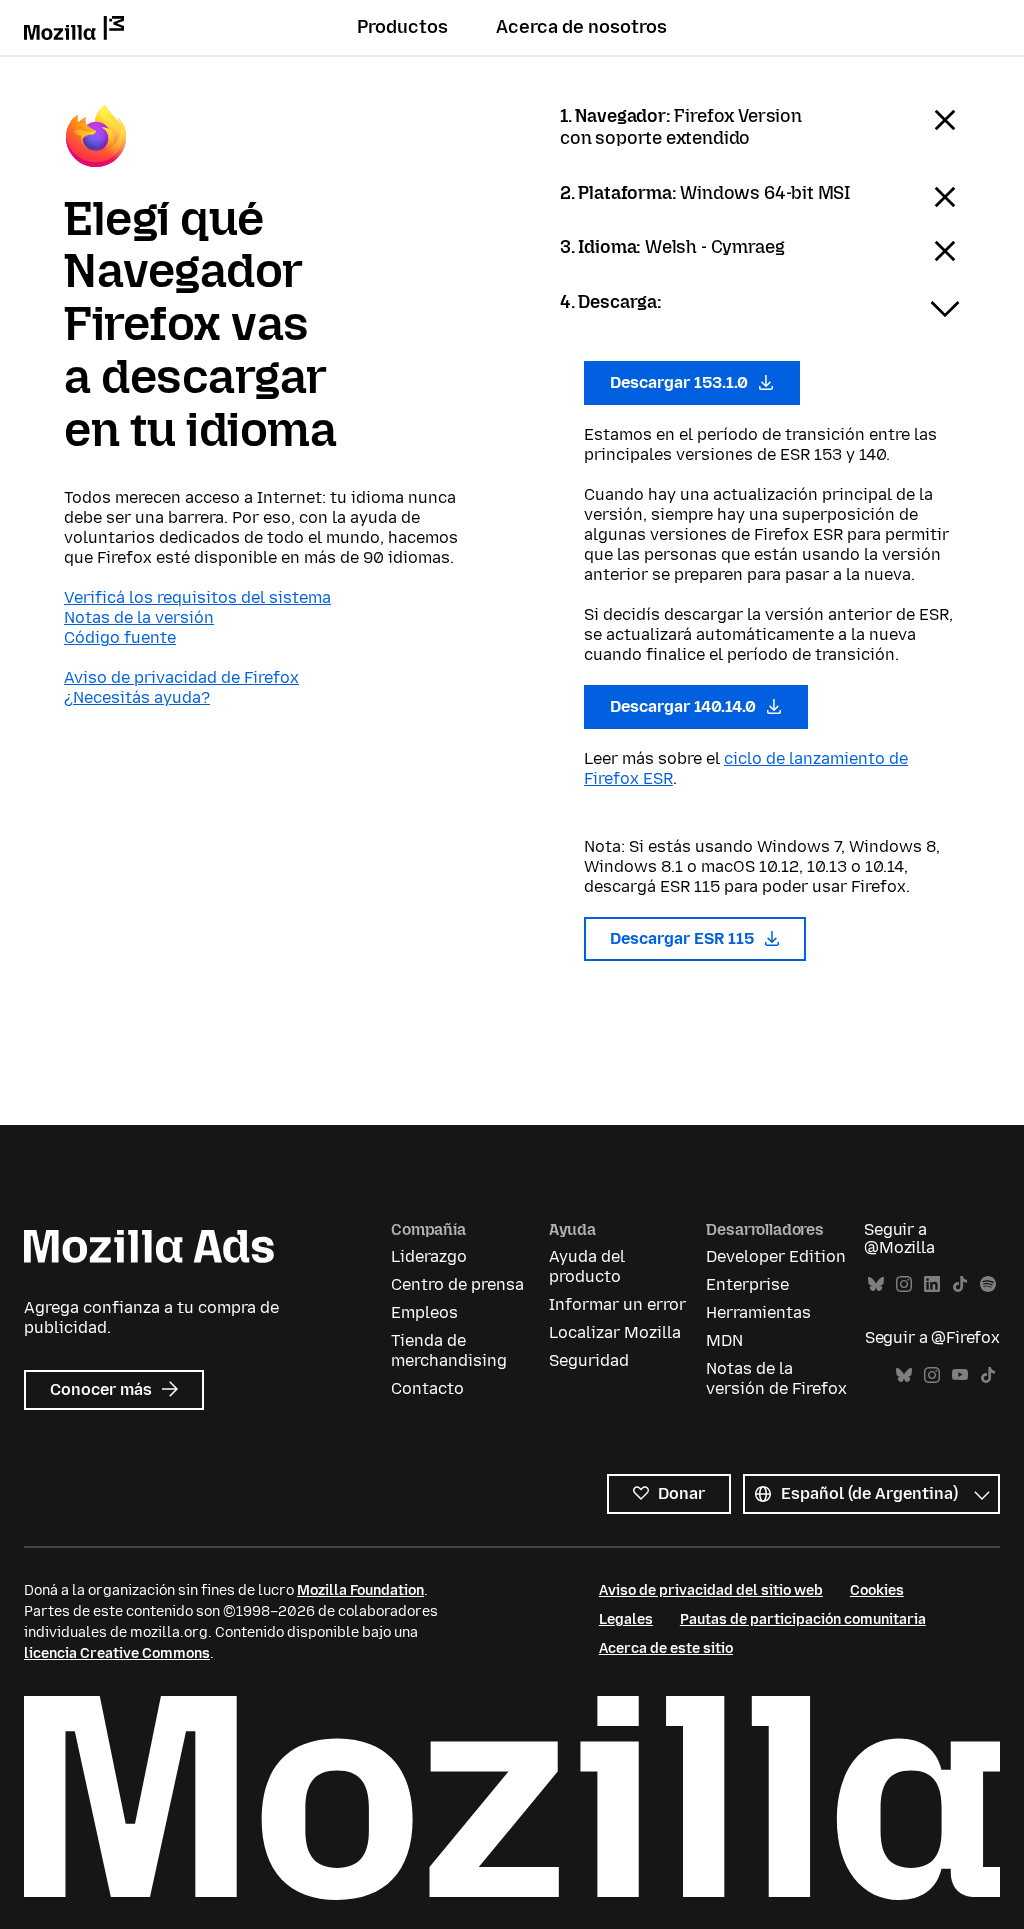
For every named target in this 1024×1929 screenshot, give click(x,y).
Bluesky (876, 1284)
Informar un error (617, 1304)
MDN (724, 1340)
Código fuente (120, 637)
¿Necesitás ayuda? (137, 697)
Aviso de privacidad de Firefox (181, 677)
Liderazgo (429, 1256)
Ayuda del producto (587, 1266)
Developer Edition (776, 1256)
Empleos (424, 1312)
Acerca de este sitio (666, 1648)
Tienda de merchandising (449, 1350)
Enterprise (747, 1284)
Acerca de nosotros (581, 27)
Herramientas (758, 1312)
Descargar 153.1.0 (681, 382)
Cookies (877, 1590)
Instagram (904, 1284)
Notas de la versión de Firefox (776, 1378)
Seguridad (589, 1360)
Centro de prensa (457, 1284)
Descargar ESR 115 (684, 938)
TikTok (960, 1284)
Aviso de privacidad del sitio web (711, 1590)
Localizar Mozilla (615, 1332)
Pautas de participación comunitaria (803, 1619)
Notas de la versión (139, 617)
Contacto (427, 1388)
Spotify (988, 1284)
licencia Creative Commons (117, 1653)
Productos (402, 27)
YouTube (960, 1375)
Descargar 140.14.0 (685, 706)
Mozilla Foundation (360, 1590)
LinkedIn (932, 1284)
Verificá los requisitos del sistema (197, 597)
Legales (626, 1619)
